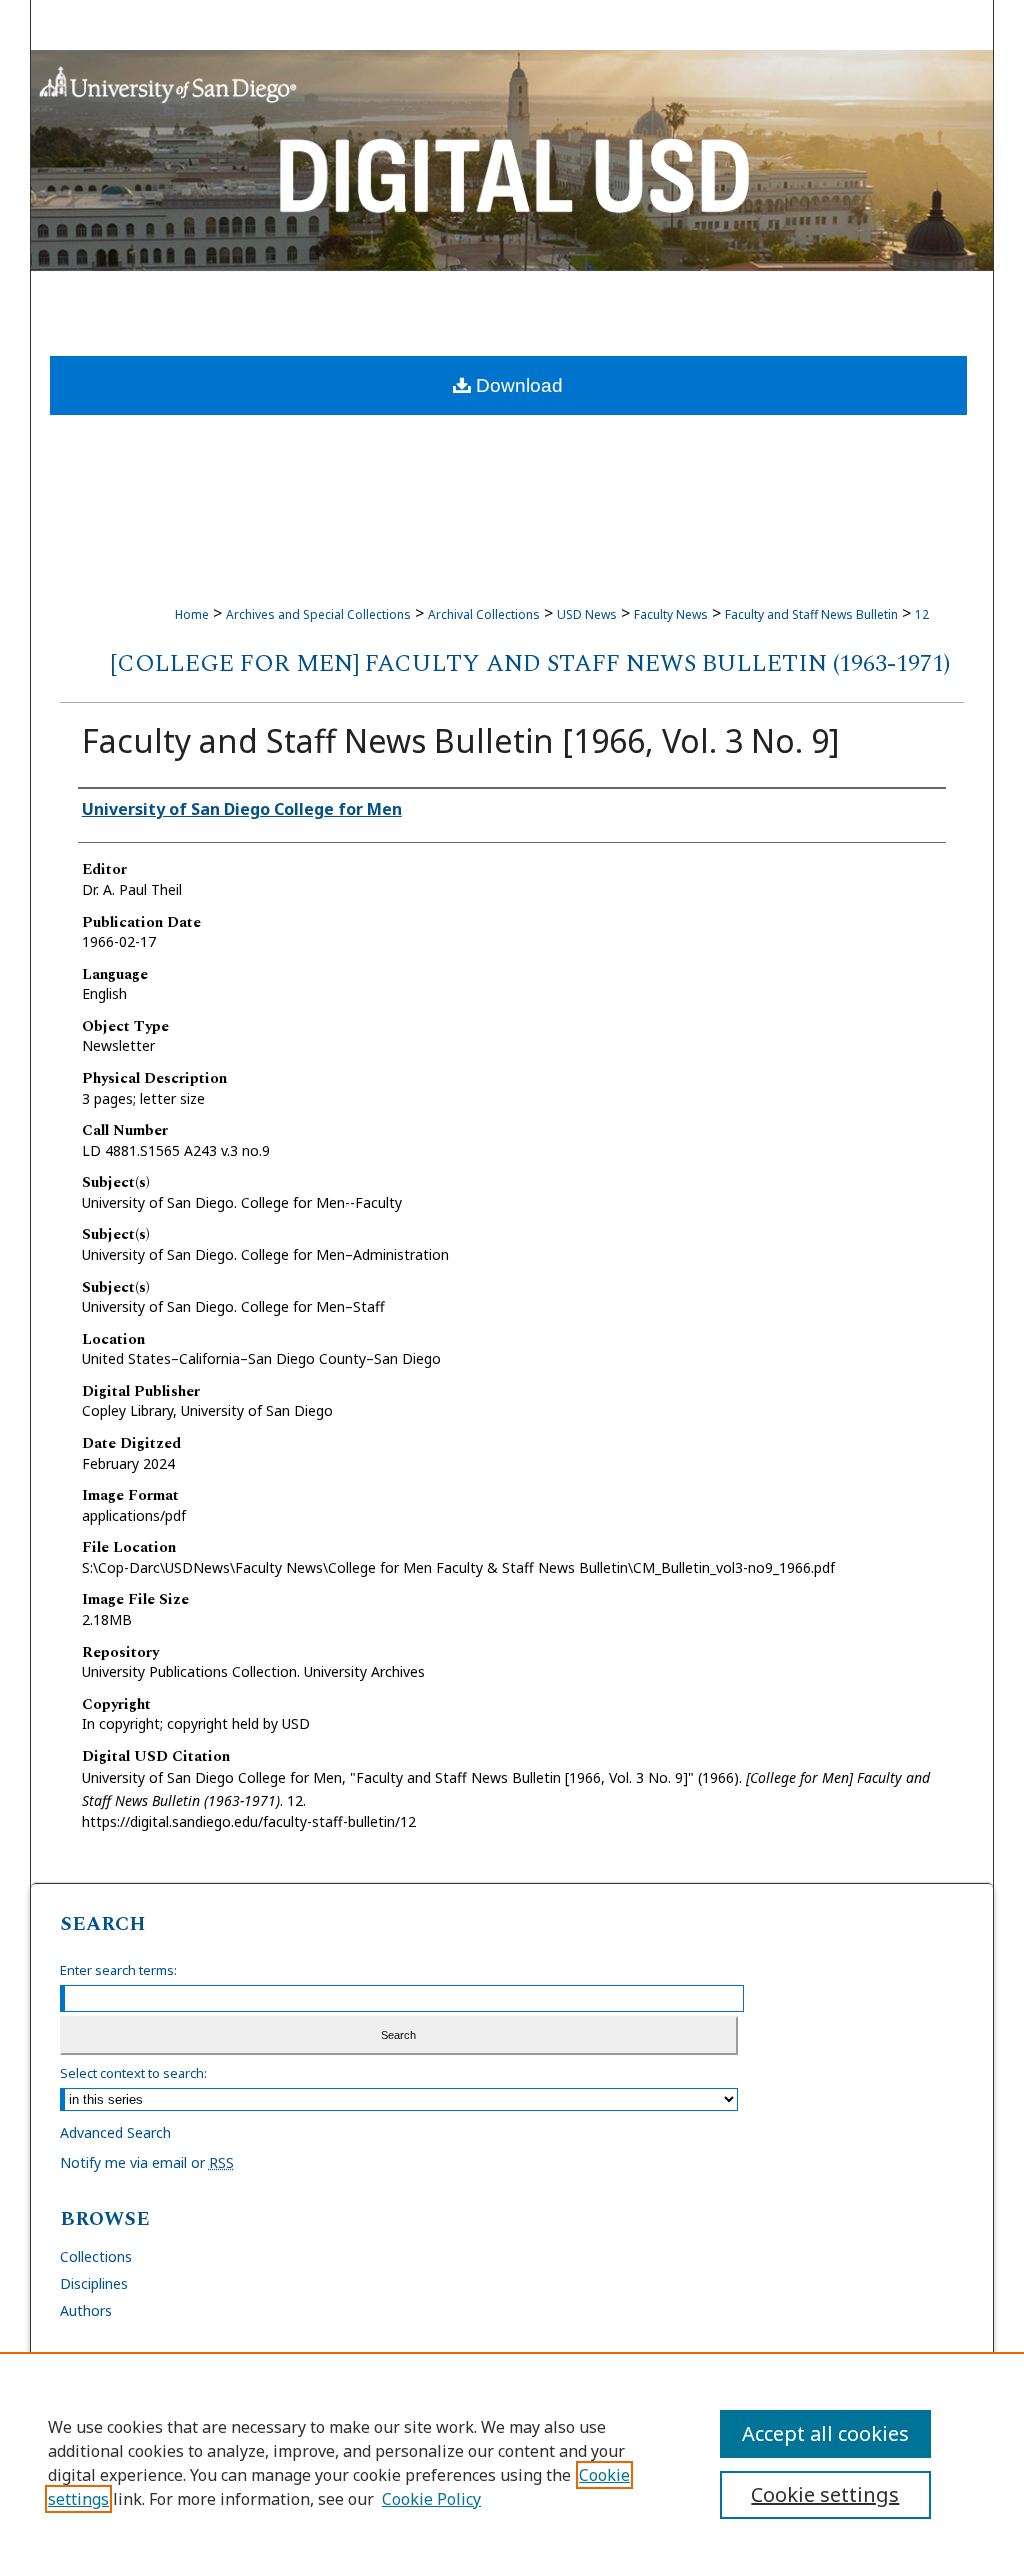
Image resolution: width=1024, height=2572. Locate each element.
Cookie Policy (431, 2499)
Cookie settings (825, 2494)
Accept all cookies (825, 2433)
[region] (512, 2462)
